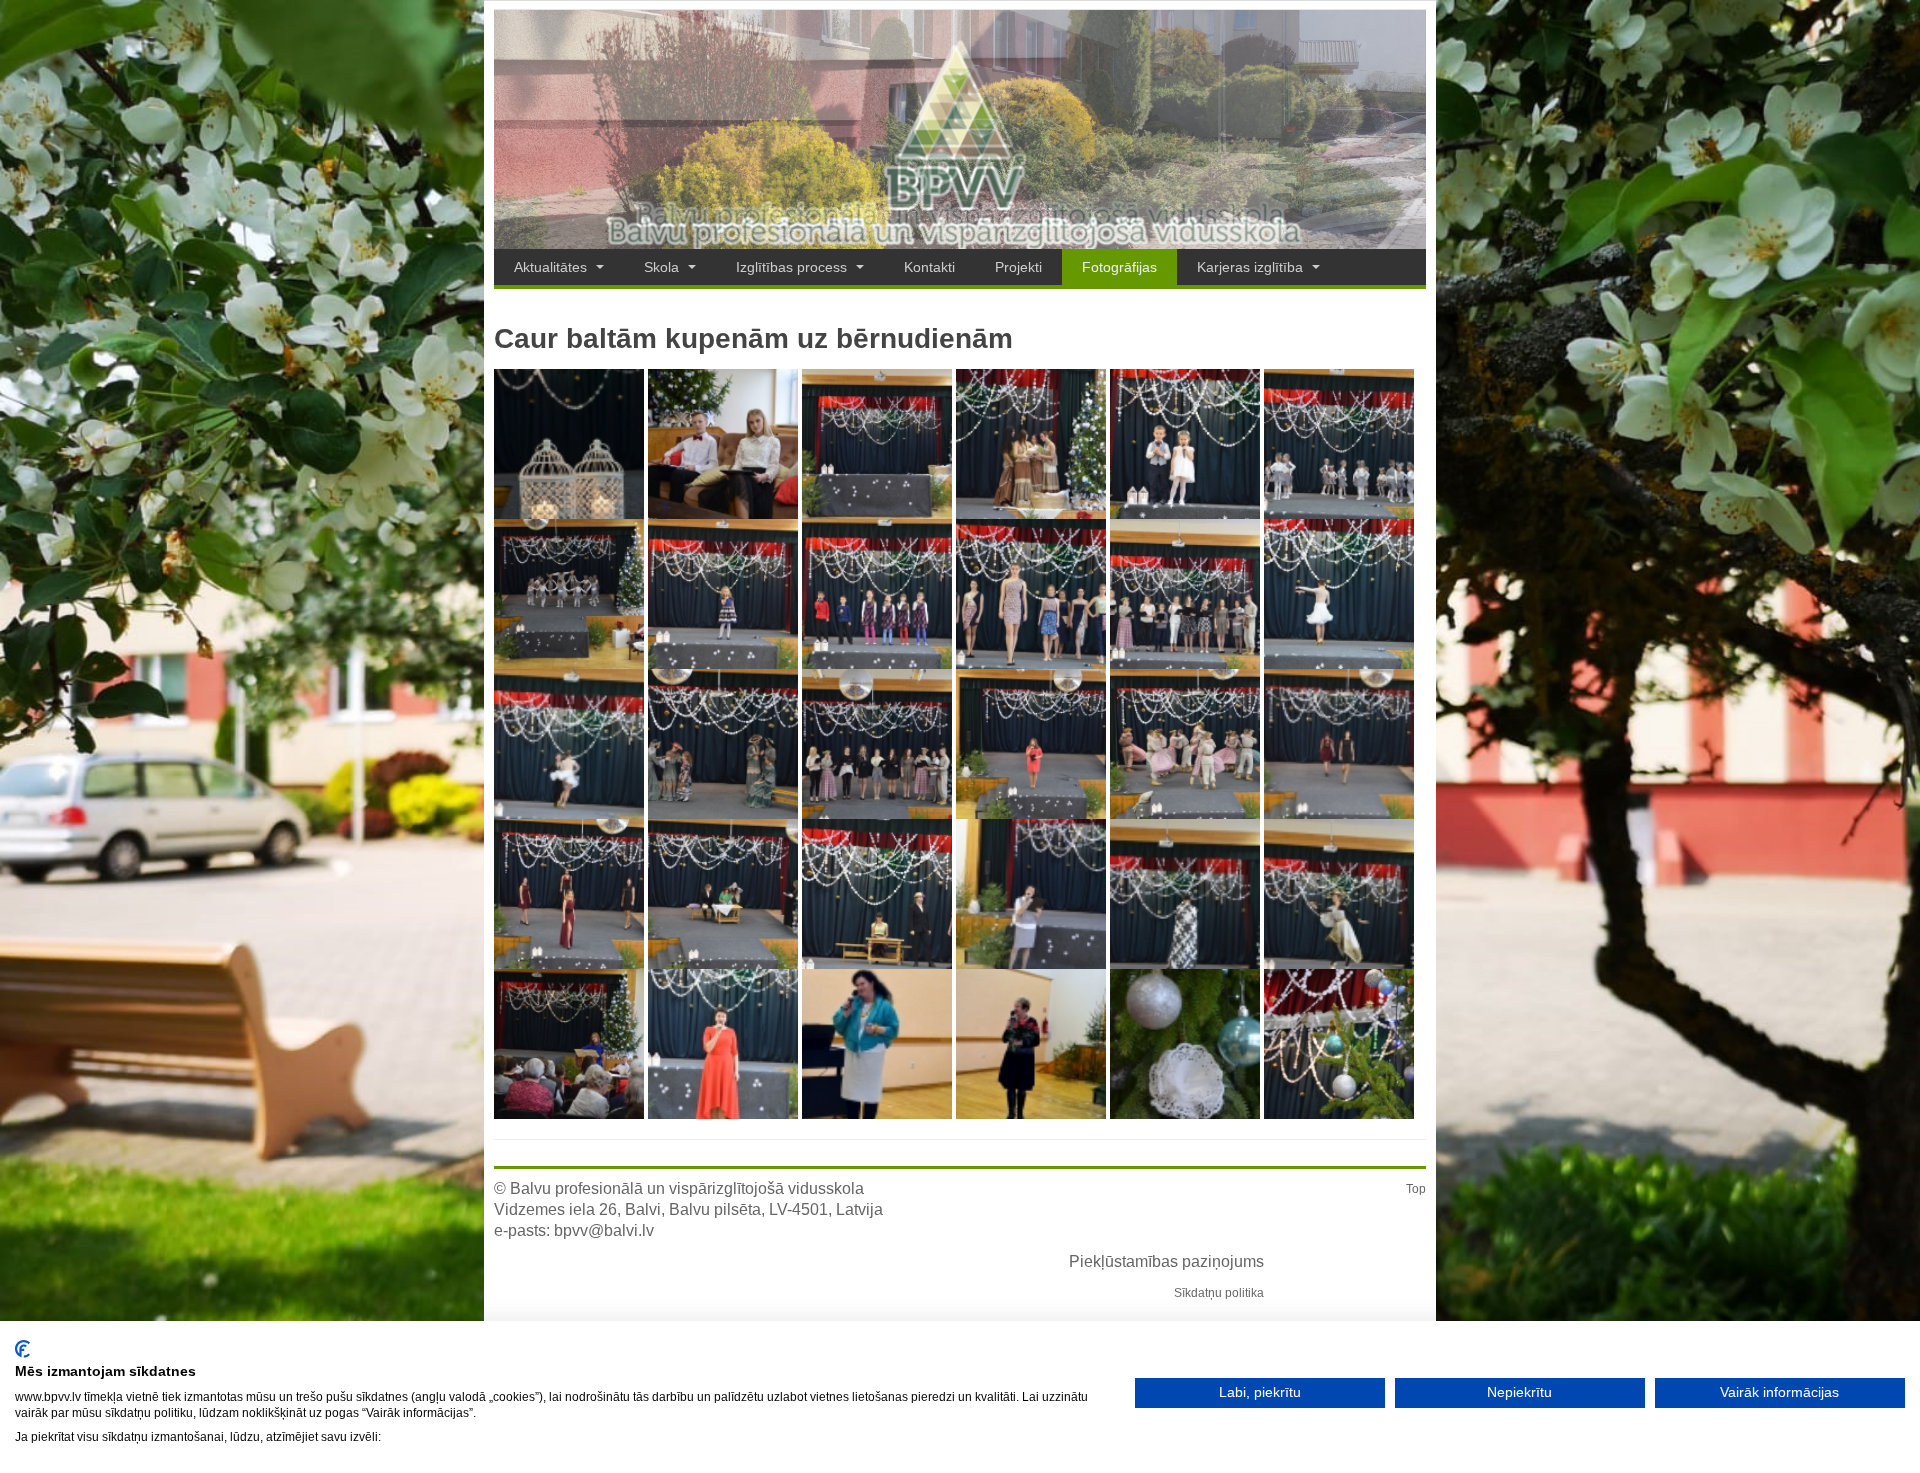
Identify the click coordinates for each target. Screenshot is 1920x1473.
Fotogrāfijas (1119, 267)
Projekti (1018, 267)
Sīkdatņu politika (1219, 1293)
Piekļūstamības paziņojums (1166, 1261)
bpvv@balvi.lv (604, 1230)
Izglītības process (793, 267)
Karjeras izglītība (1252, 267)
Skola (663, 267)
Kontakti (929, 267)
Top (1416, 1189)
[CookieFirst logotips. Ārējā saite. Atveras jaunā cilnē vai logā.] (22, 1349)
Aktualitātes (552, 267)
